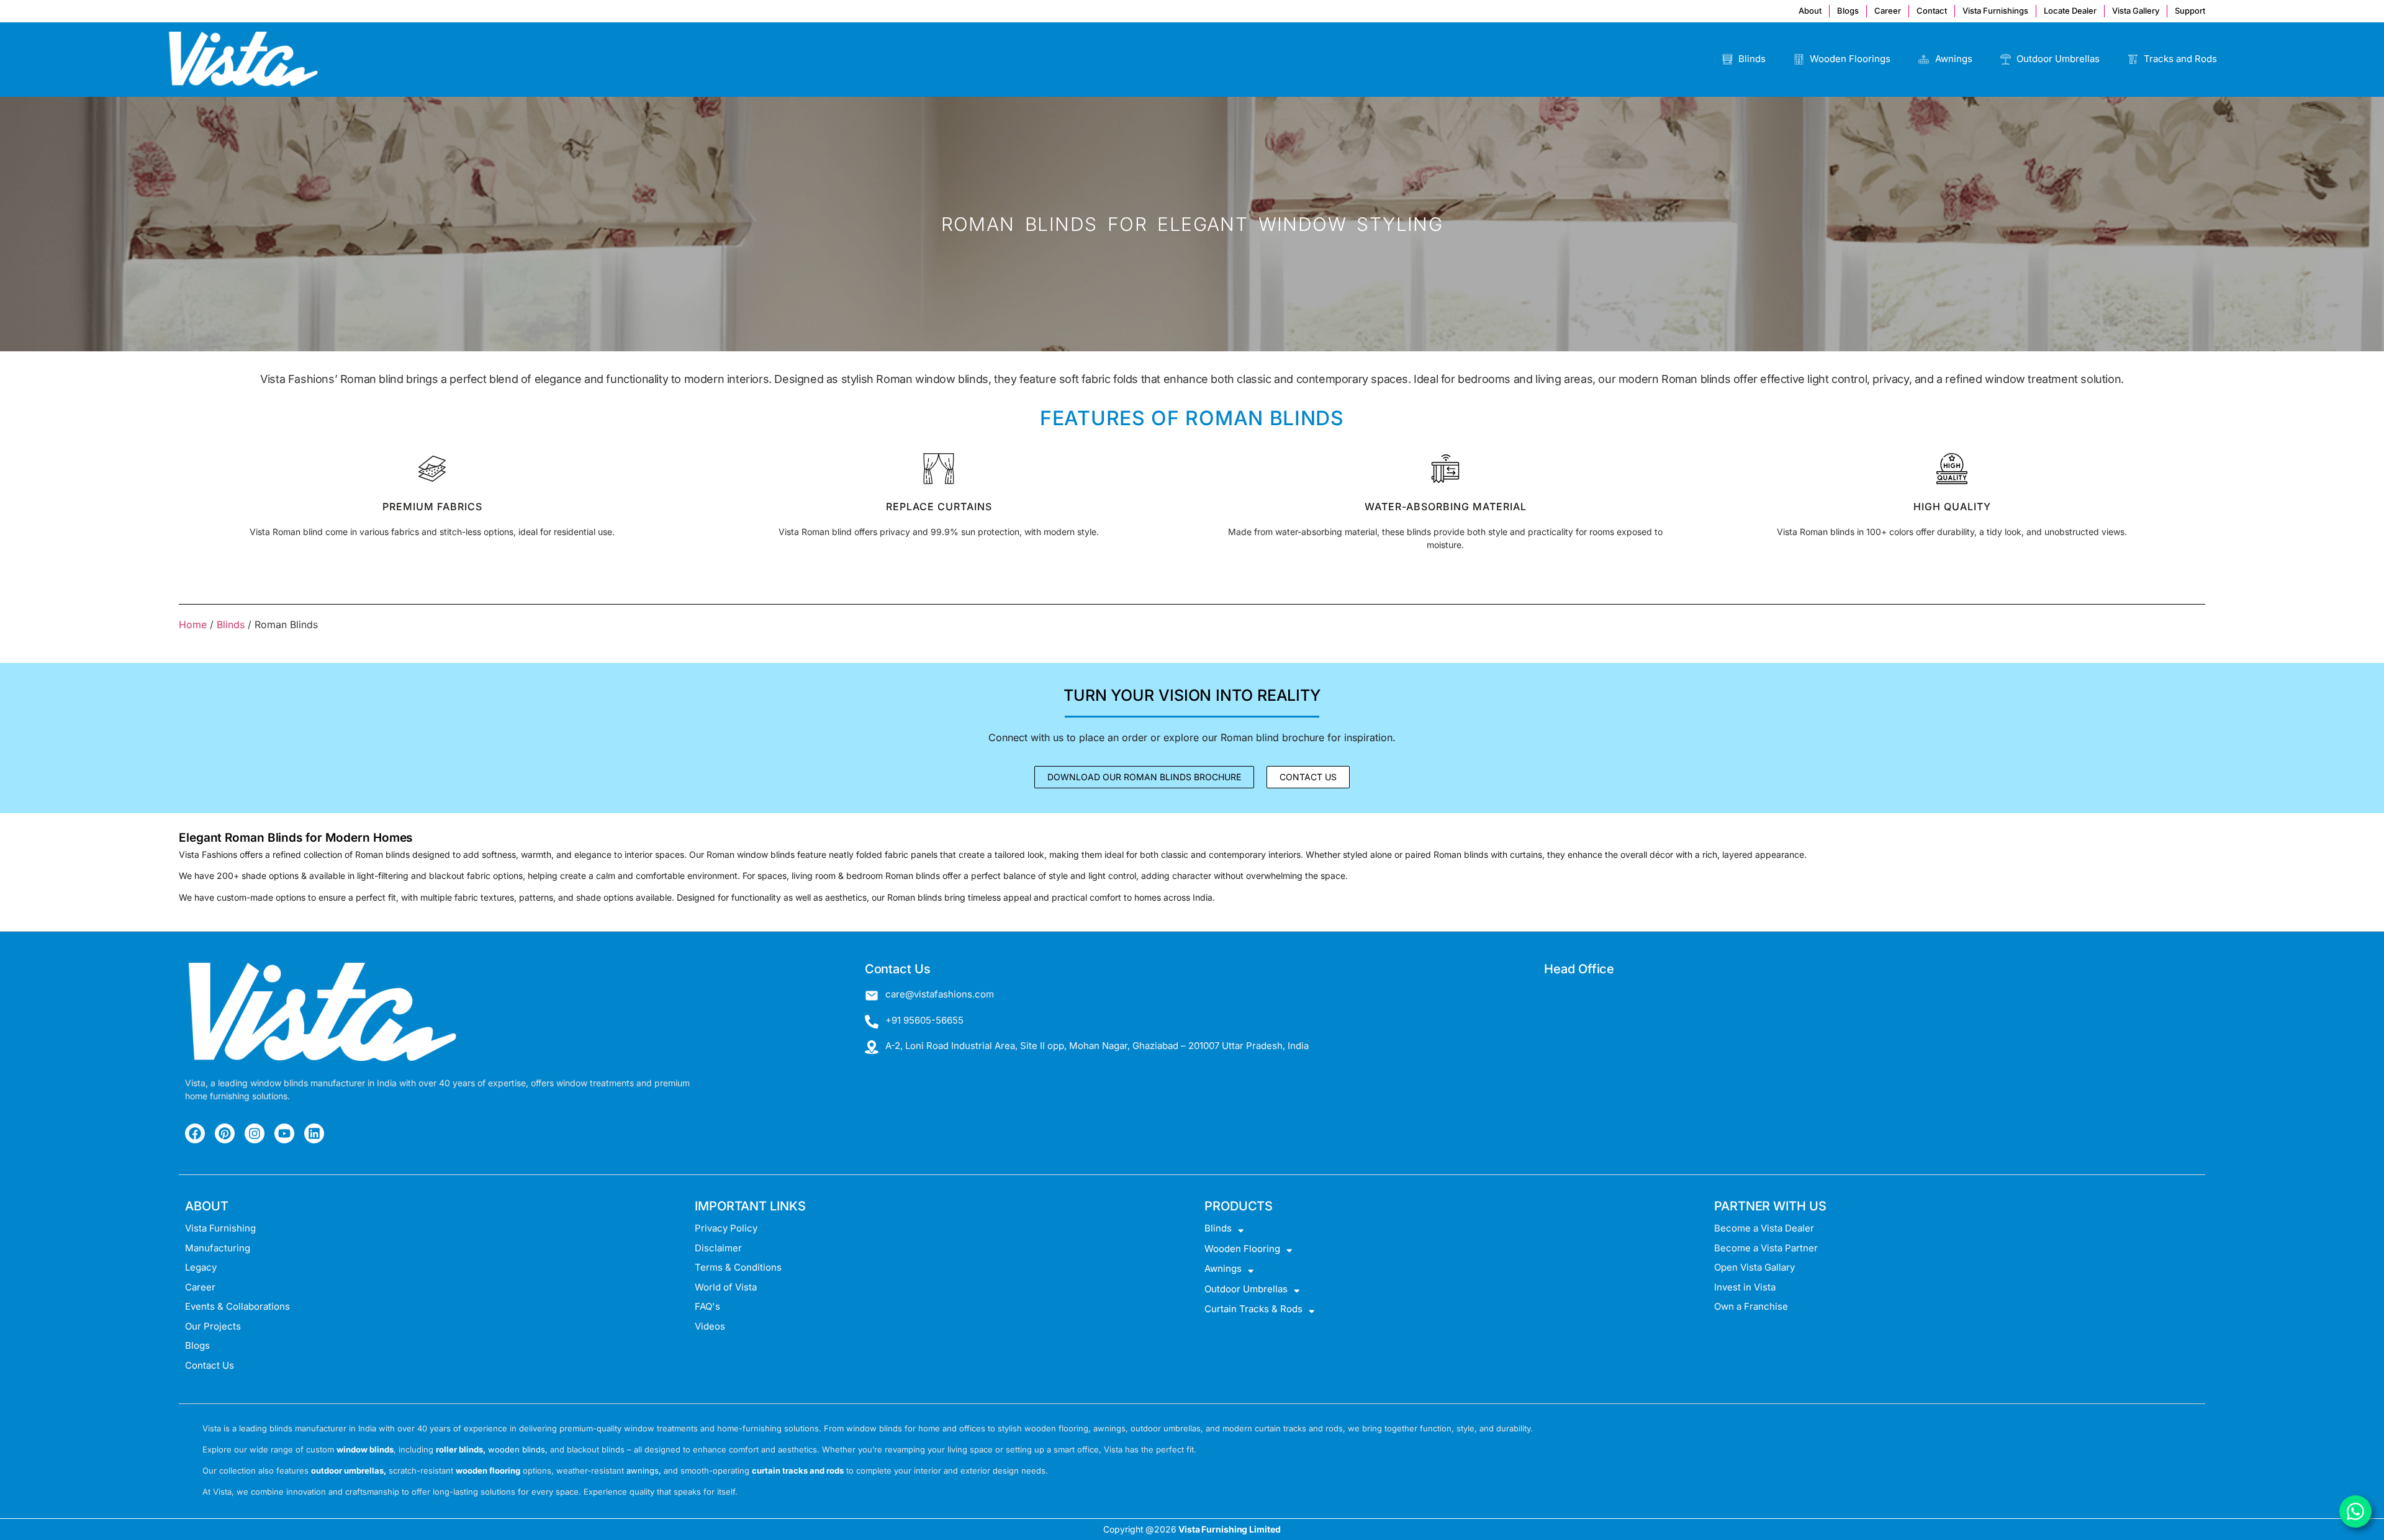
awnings (643, 1470)
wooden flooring (488, 1470)
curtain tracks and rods (798, 1470)
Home (193, 624)
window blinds (365, 1449)
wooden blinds (517, 1449)
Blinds (231, 624)
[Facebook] (195, 1133)
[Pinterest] (225, 1133)
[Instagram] (255, 1133)
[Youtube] (284, 1133)
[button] (1308, 777)
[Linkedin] (314, 1133)
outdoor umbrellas (347, 1470)
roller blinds (459, 1449)
